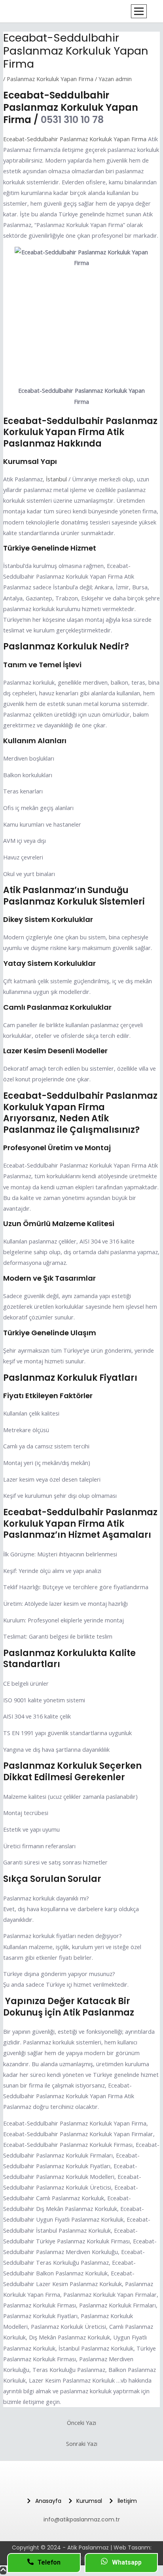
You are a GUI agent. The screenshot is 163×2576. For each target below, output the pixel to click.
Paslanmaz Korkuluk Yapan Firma (50, 79)
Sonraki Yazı (82, 2444)
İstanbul (56, 479)
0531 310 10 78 (72, 120)
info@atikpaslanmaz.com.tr (82, 2519)
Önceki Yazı (81, 2423)
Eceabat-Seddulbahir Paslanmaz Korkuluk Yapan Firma (75, 139)
